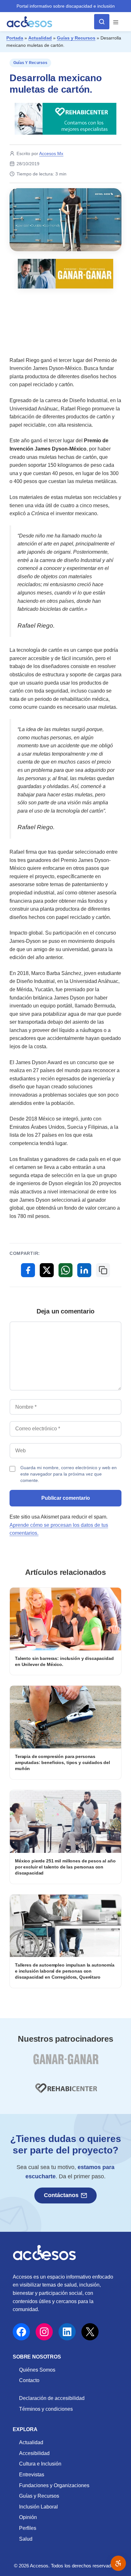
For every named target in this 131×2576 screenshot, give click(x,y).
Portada (15, 38)
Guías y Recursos (76, 38)
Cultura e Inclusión (40, 2464)
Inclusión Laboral (38, 2507)
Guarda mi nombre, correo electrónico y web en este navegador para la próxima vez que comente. (69, 1474)
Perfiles (28, 2528)
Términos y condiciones (46, 2409)
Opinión (28, 2517)
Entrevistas (32, 2475)
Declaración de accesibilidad (52, 2398)
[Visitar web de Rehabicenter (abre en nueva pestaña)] (65, 2092)
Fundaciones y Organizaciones (54, 2485)
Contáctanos (61, 2195)
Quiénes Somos (37, 2370)
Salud (26, 2539)
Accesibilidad (34, 2453)
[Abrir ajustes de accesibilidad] (118, 2563)
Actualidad (40, 38)
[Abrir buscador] (102, 22)
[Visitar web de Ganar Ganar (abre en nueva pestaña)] (66, 2063)
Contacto (29, 2380)
